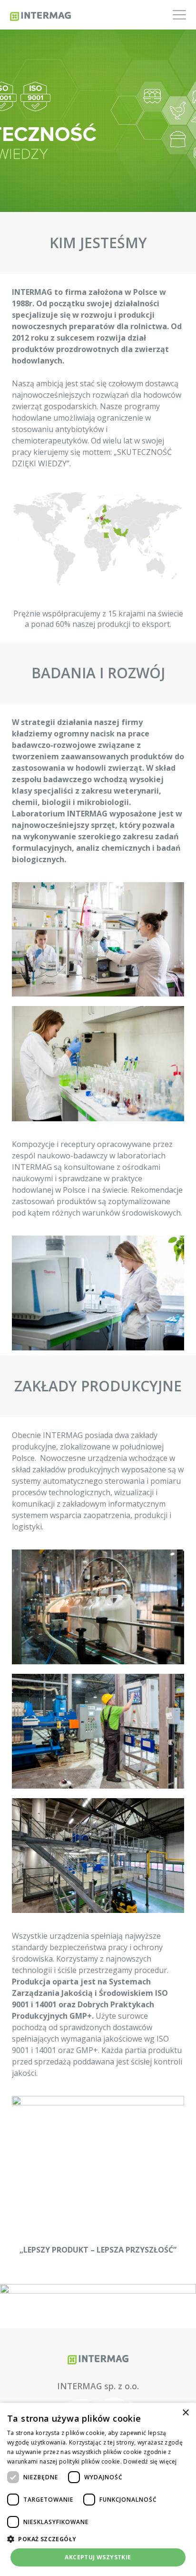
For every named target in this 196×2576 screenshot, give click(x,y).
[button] (98, 2539)
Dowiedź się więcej (150, 2461)
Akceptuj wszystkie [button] (98, 2557)
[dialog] (98, 2489)
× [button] (185, 2413)
